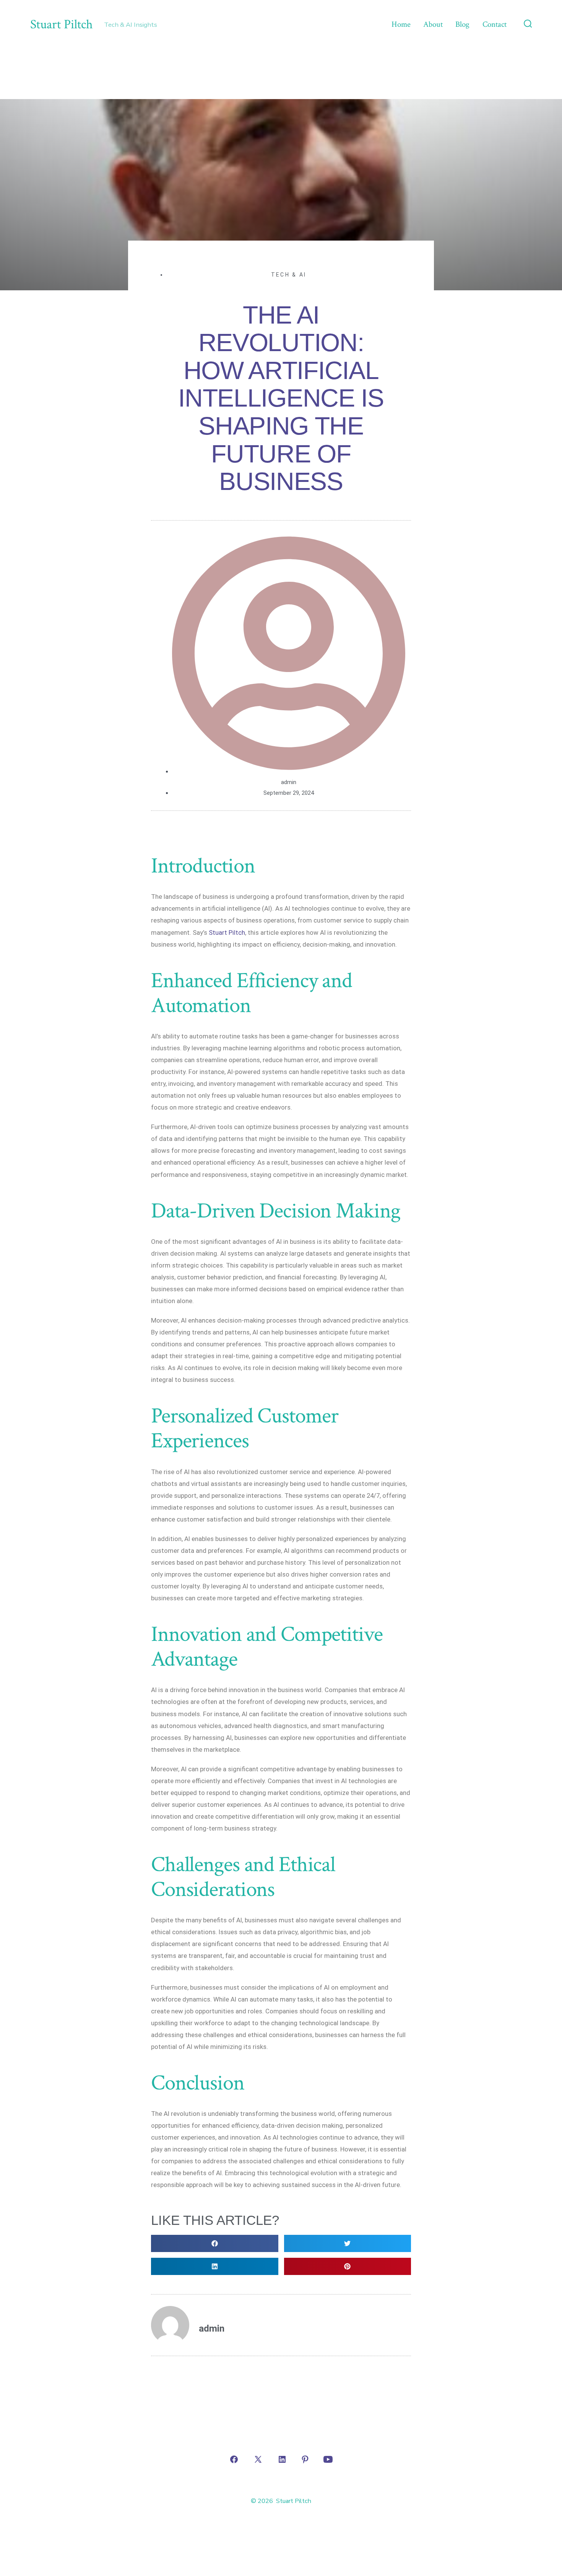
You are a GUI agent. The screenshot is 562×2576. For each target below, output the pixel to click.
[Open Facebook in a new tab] (234, 2459)
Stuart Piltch (227, 932)
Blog (462, 24)
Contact (495, 24)
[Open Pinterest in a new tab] (305, 2459)
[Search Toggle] (528, 24)
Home (401, 24)
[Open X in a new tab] (258, 2459)
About (433, 24)
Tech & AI (289, 275)
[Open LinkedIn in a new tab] (282, 2459)
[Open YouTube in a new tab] (328, 2459)
